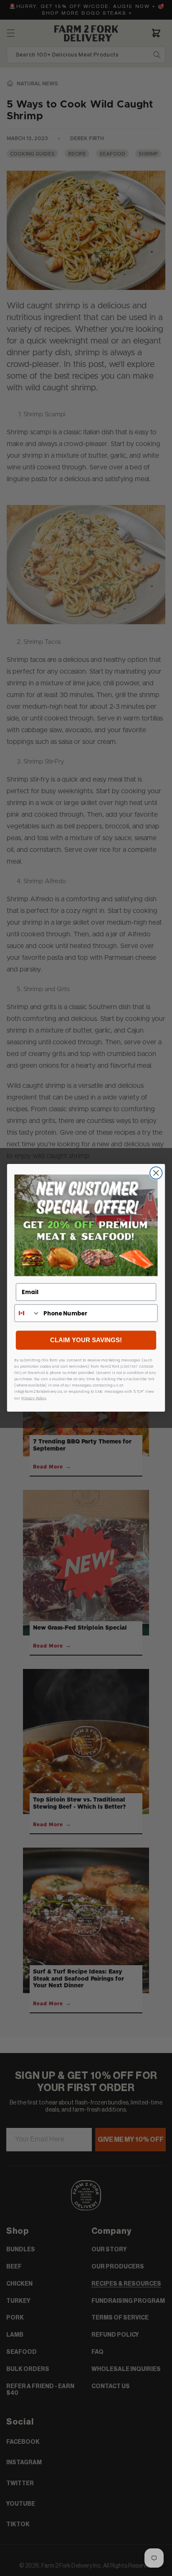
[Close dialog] (156, 1173)
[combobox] (27, 1313)
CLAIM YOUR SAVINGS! (86, 1341)
